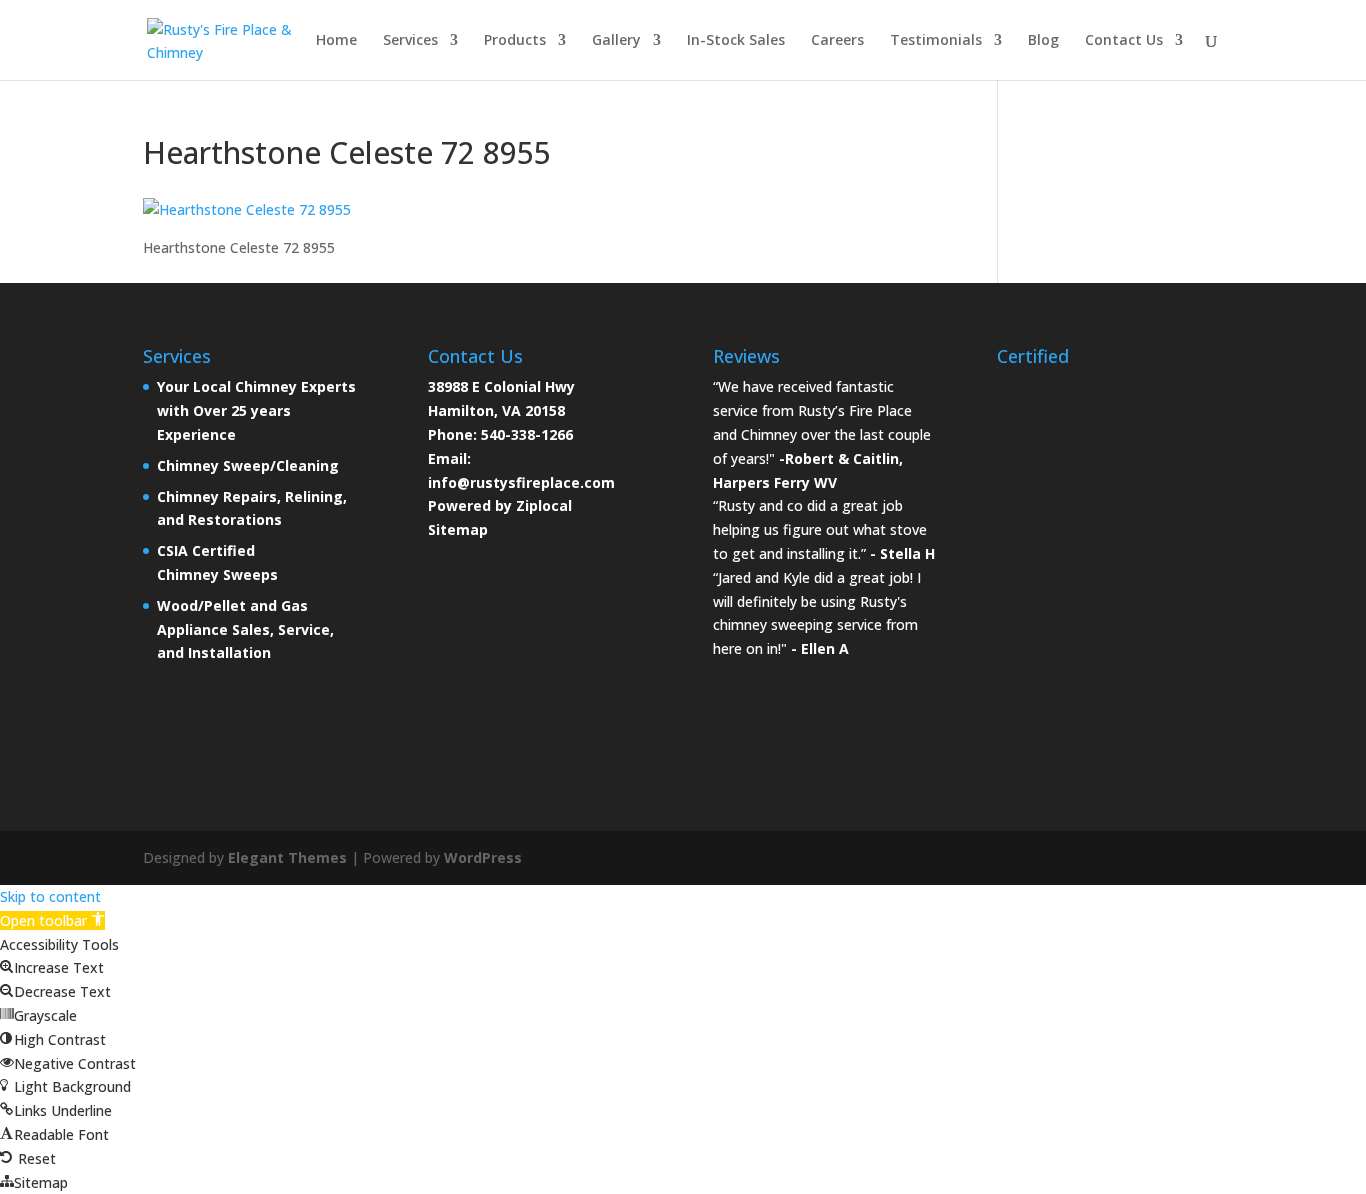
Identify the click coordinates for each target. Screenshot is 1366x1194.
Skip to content (50, 896)
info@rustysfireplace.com (521, 482)
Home (336, 41)
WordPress (483, 857)
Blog (1043, 41)
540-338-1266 (527, 434)
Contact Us (1124, 41)
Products (515, 41)
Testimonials (936, 41)
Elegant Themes (287, 857)
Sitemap (458, 529)
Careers (837, 41)
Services (410, 41)
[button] (52, 920)
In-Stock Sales (736, 41)
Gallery (616, 41)
